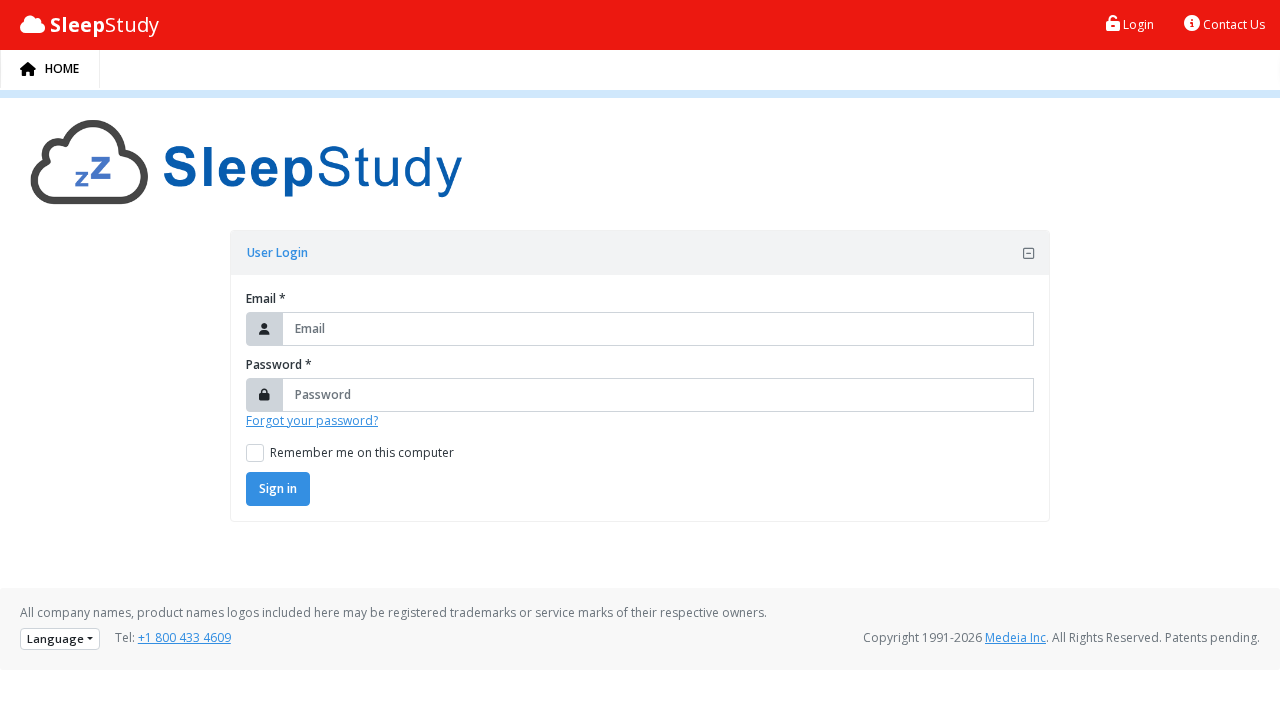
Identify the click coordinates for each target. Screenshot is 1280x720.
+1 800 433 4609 (184, 637)
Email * (266, 298)
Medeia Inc (1015, 637)
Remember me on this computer (362, 452)
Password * (279, 364)
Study (104, 24)
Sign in (278, 488)
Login (1137, 24)
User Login (277, 252)
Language (55, 638)
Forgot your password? (312, 420)
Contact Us (1232, 24)
